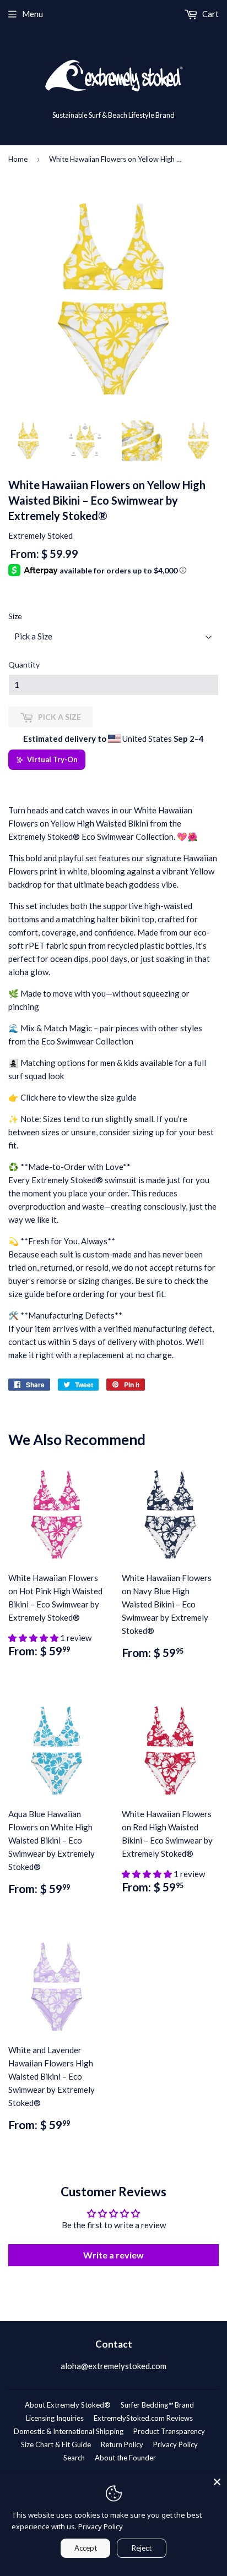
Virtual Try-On (52, 759)
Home (18, 159)
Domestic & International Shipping (69, 2431)
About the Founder (125, 2458)
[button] (34, 1638)
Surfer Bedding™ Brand (157, 2405)
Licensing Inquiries (55, 2418)
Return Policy (122, 2444)
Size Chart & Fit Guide (56, 2444)
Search (74, 2458)
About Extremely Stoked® (68, 2405)
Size (15, 616)
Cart (210, 14)
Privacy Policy (175, 2444)
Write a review (113, 2255)
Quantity (24, 664)
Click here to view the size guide (79, 1097)
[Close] (217, 2482)
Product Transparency (169, 2431)
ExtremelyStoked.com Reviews (143, 2418)
